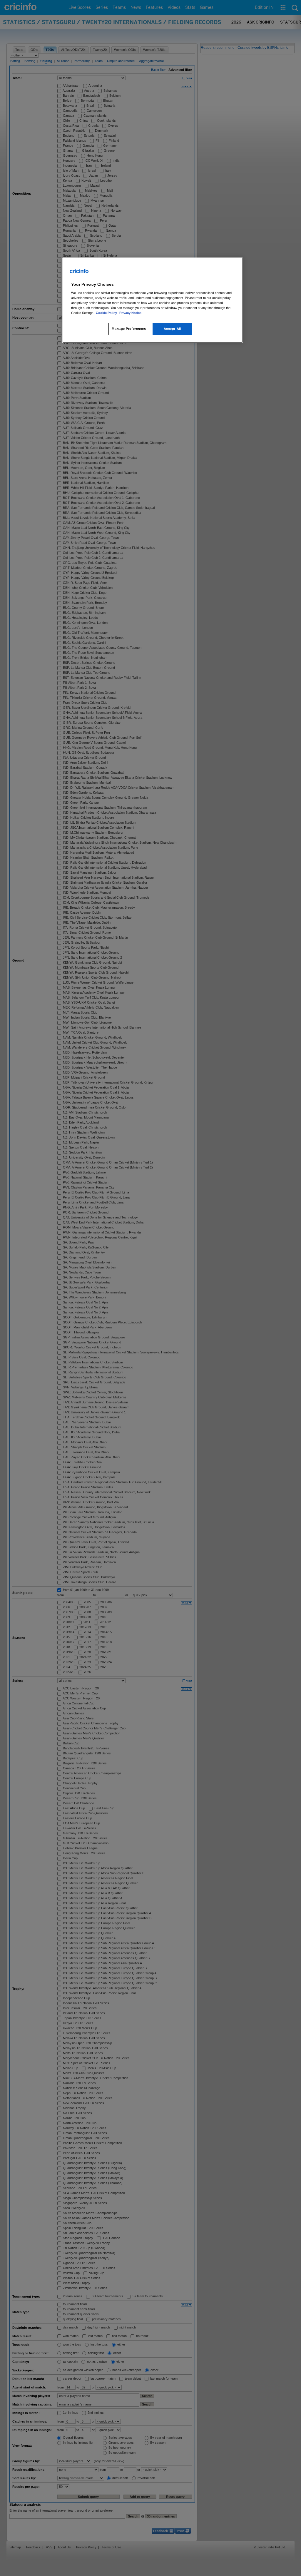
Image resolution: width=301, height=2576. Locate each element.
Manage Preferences (129, 329)
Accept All (173, 329)
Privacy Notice (130, 313)
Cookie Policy (107, 313)
